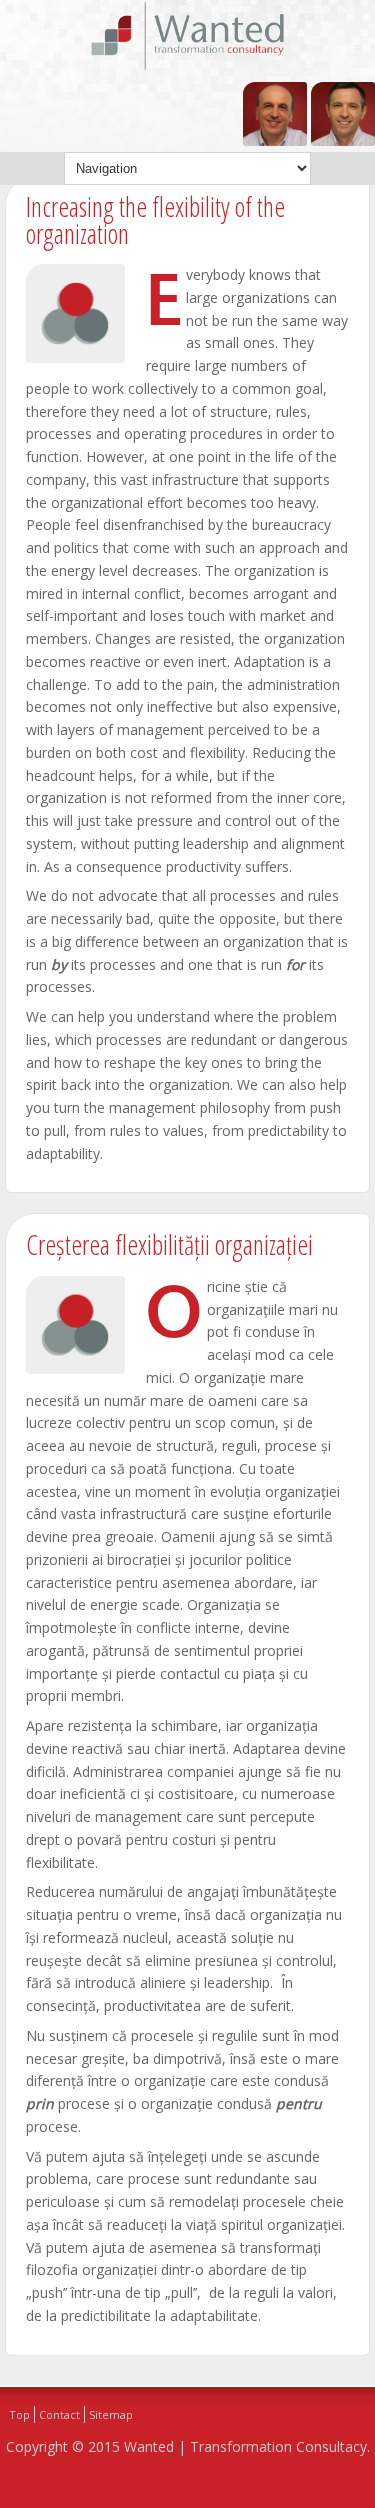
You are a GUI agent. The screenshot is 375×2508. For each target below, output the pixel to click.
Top (19, 2414)
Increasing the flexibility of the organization (155, 220)
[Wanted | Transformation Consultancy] (188, 66)
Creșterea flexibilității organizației (169, 1244)
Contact (59, 2414)
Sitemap (111, 2414)
